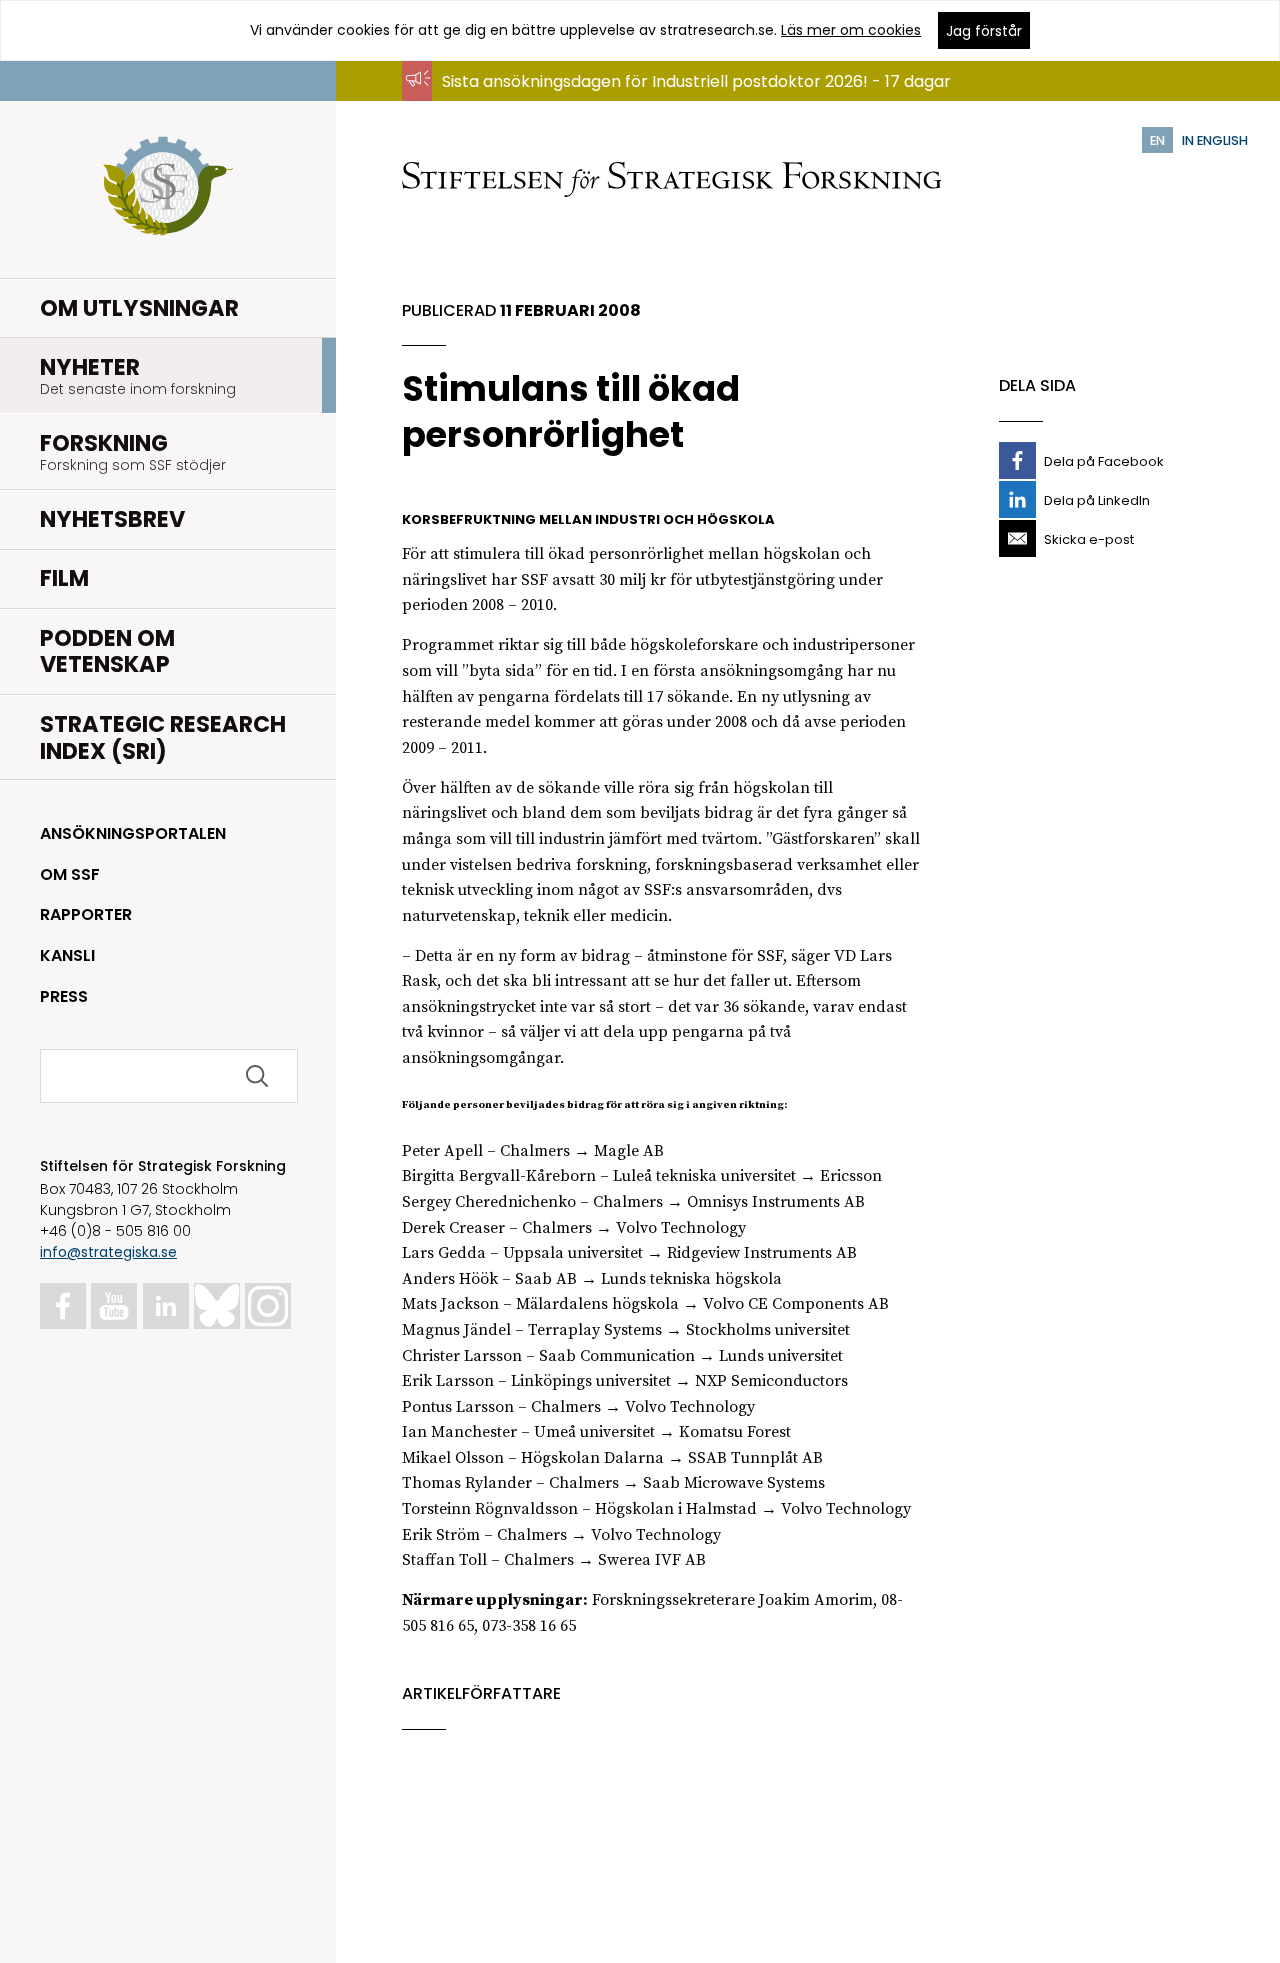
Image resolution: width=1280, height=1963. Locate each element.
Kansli (67, 955)
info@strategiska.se (108, 1252)
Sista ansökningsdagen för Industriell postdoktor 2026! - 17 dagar (696, 81)
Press (64, 996)
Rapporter (86, 914)
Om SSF (70, 874)
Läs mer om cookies (851, 30)
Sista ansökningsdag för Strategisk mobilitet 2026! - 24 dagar (682, 100)
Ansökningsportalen (133, 833)
